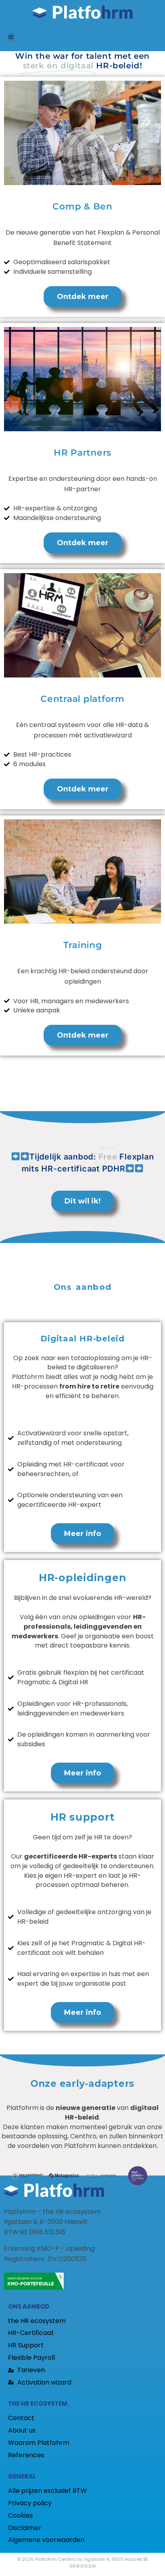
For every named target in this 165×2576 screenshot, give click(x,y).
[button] (11, 37)
